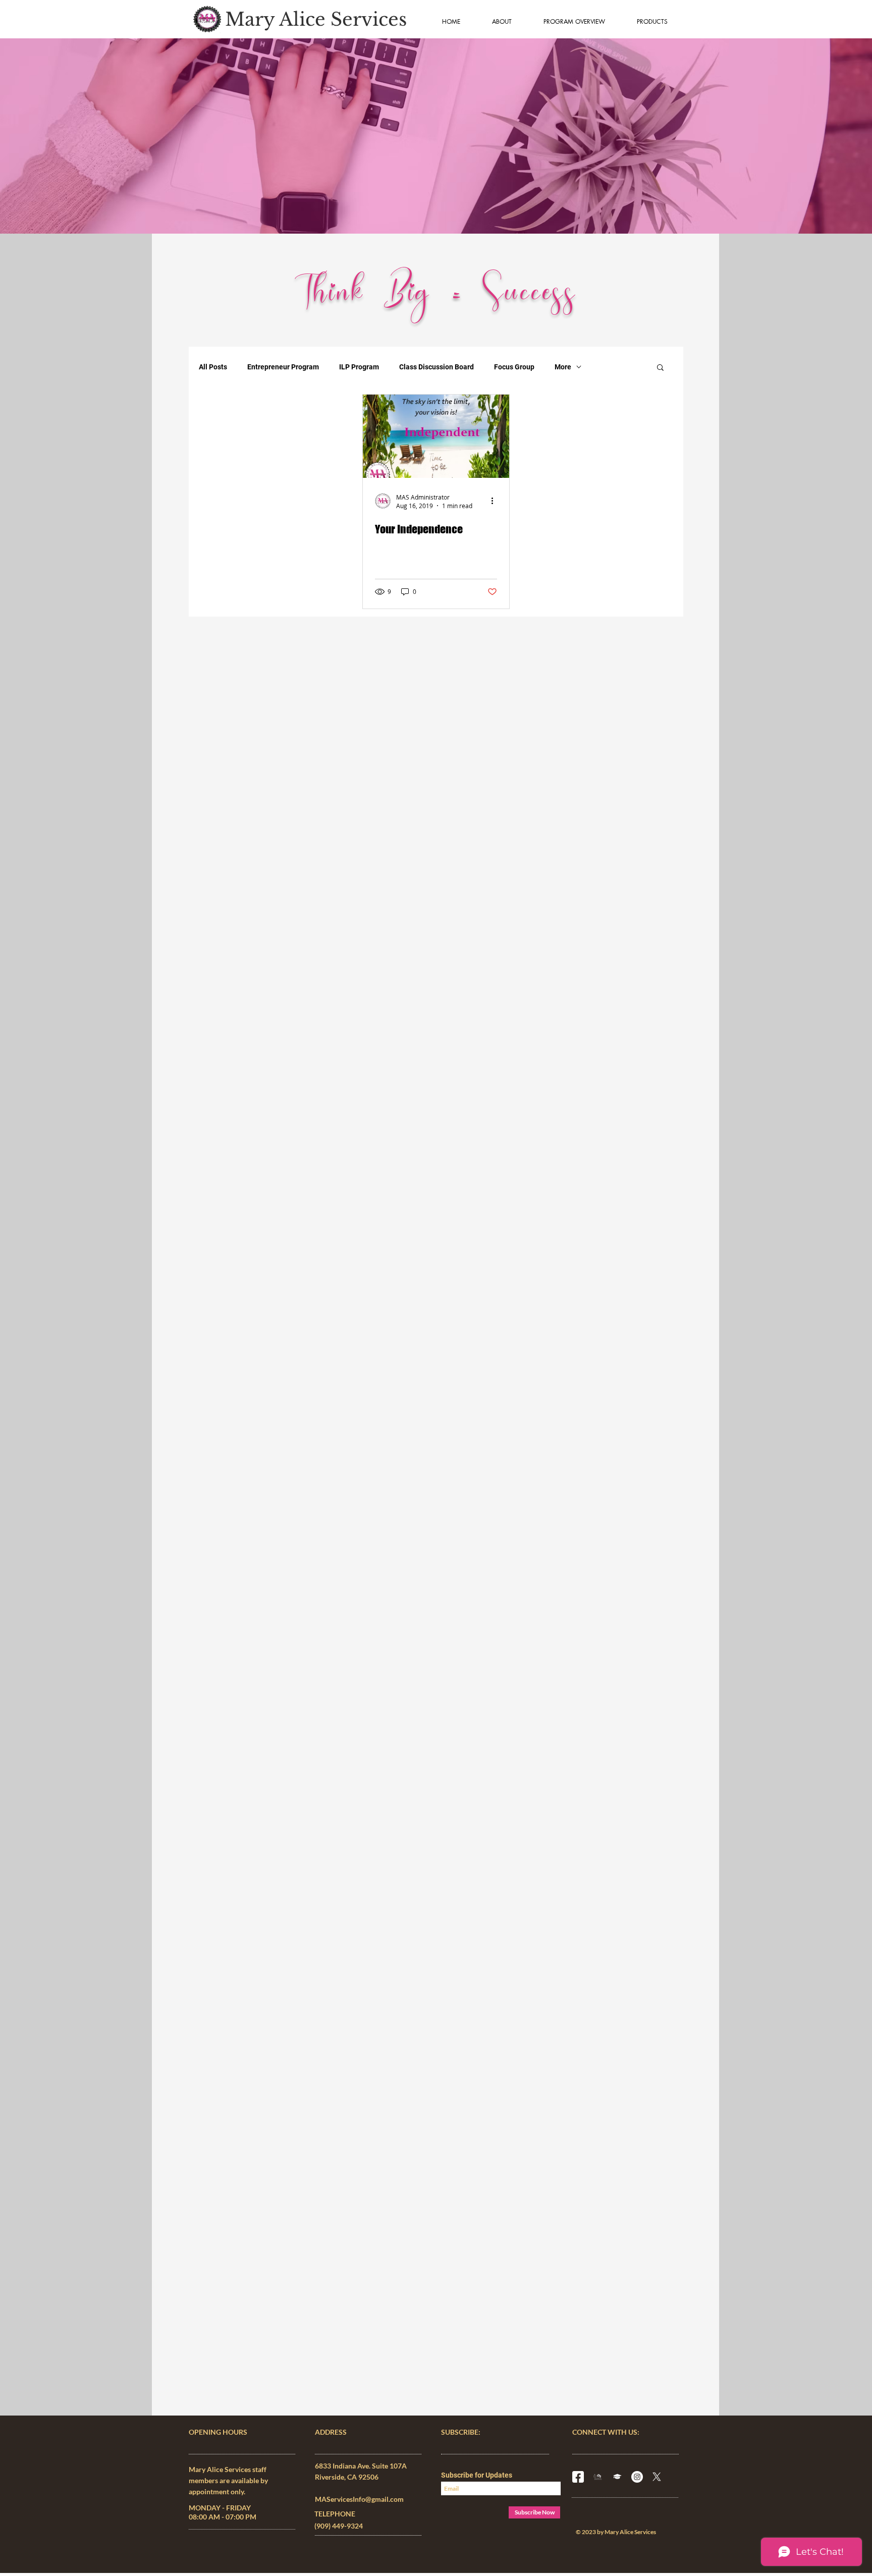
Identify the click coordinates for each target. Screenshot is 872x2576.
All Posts (213, 367)
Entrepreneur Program (283, 367)
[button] (660, 368)
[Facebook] (578, 2477)
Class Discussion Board (437, 367)
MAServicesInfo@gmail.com (359, 2499)
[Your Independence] (436, 436)
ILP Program (359, 367)
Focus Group (514, 367)
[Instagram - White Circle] (637, 2477)
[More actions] (496, 501)
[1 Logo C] (598, 2477)
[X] (657, 2477)
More (563, 367)
